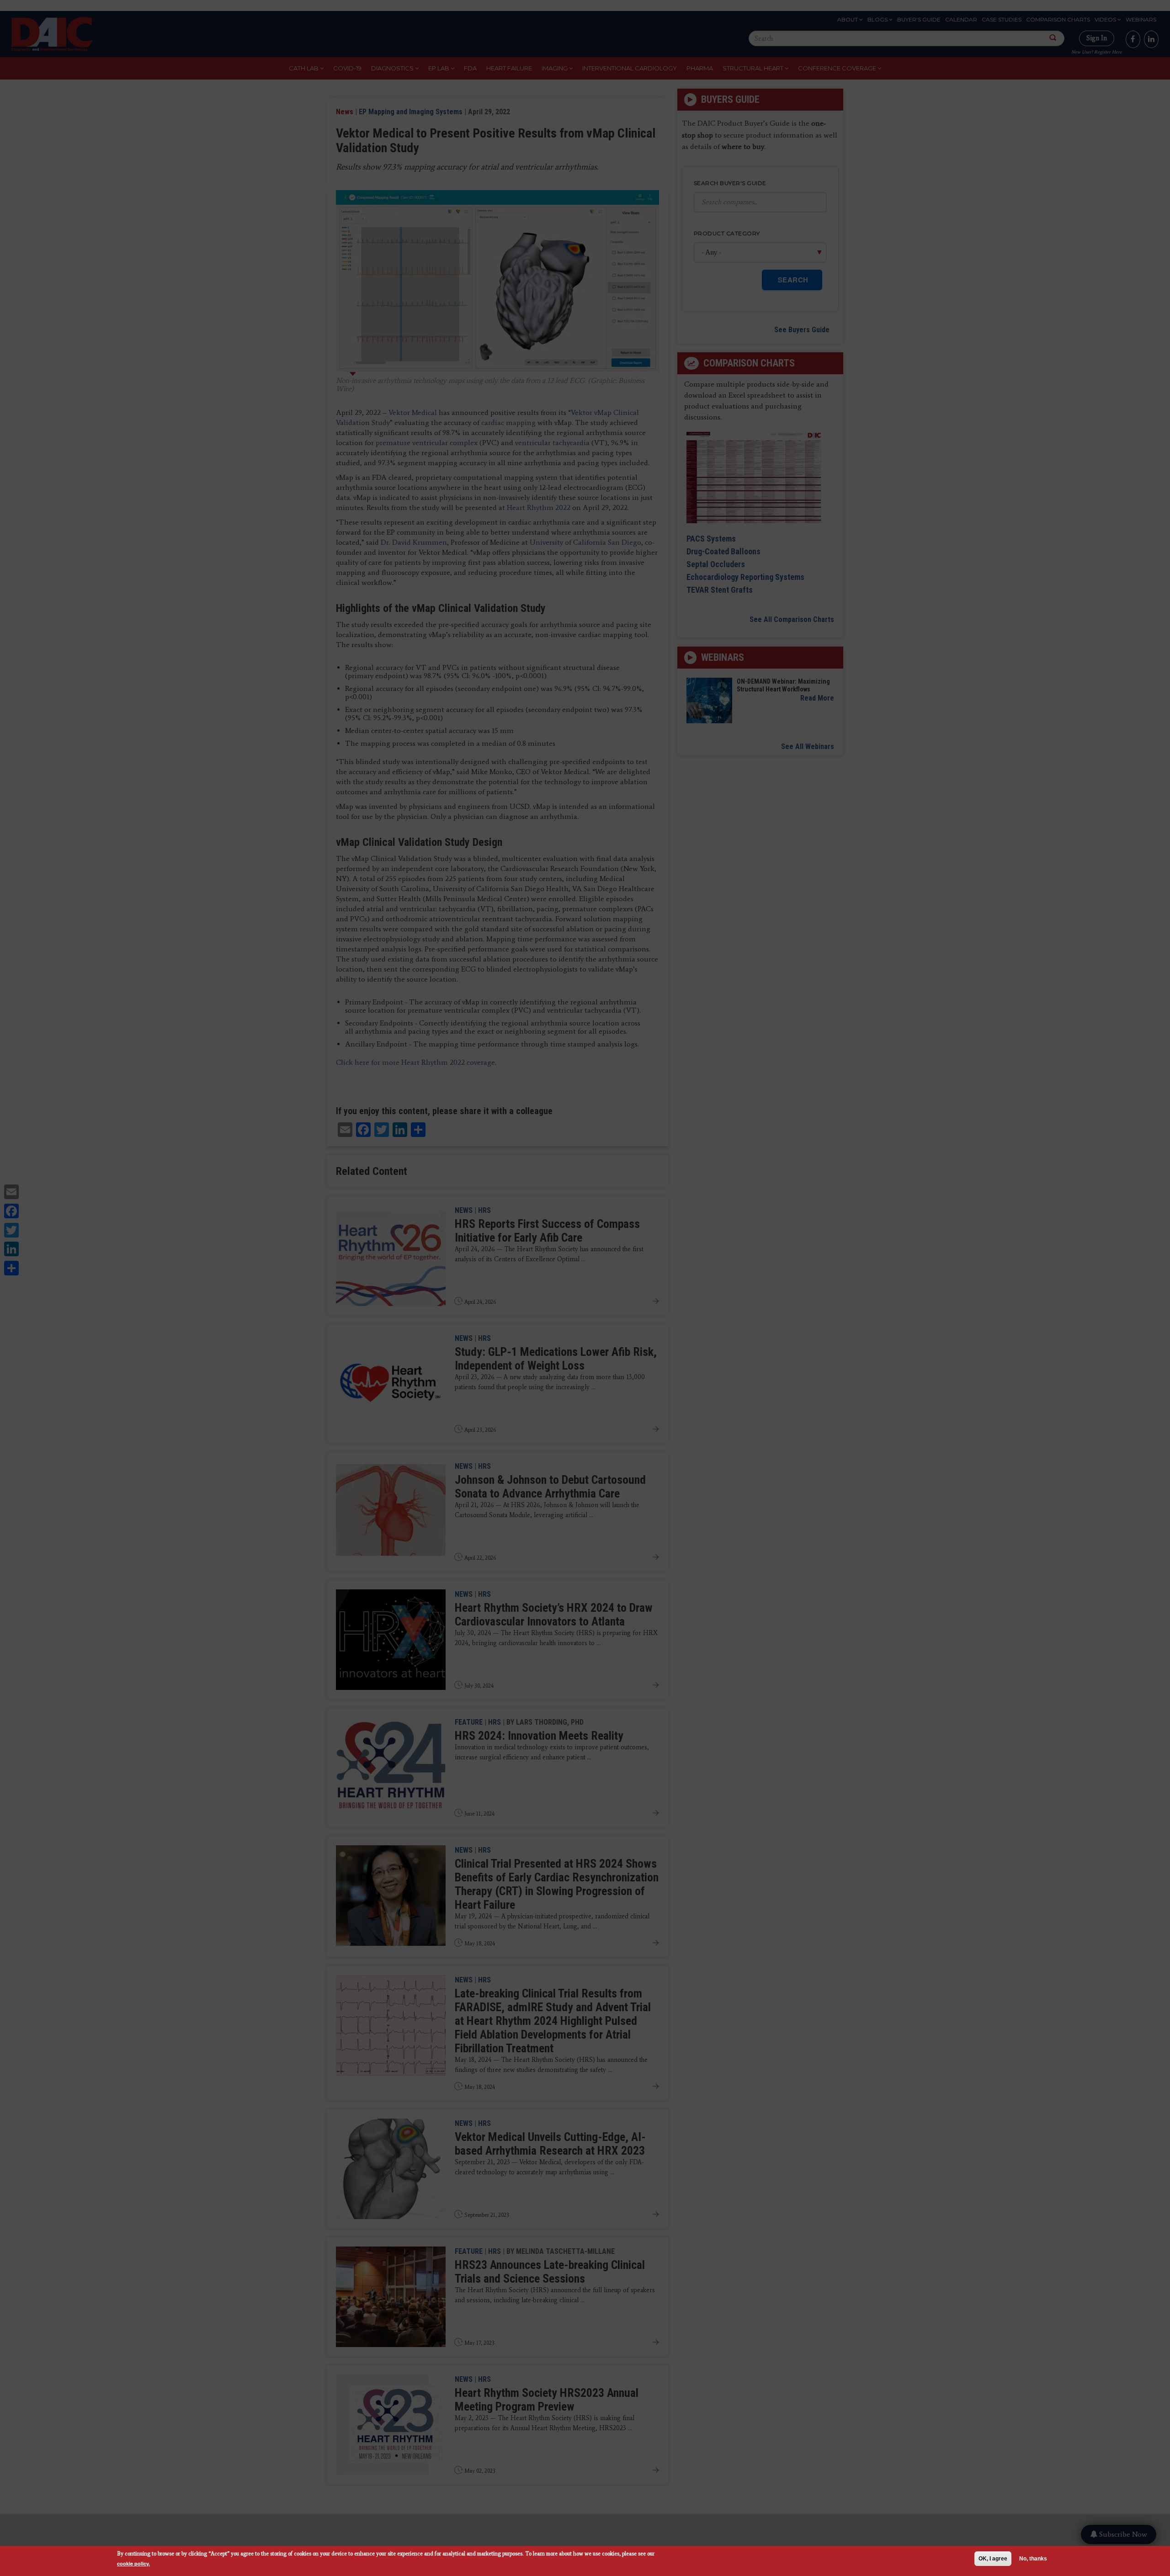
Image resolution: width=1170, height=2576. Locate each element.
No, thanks (1033, 2559)
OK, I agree (993, 2559)
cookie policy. (133, 2563)
